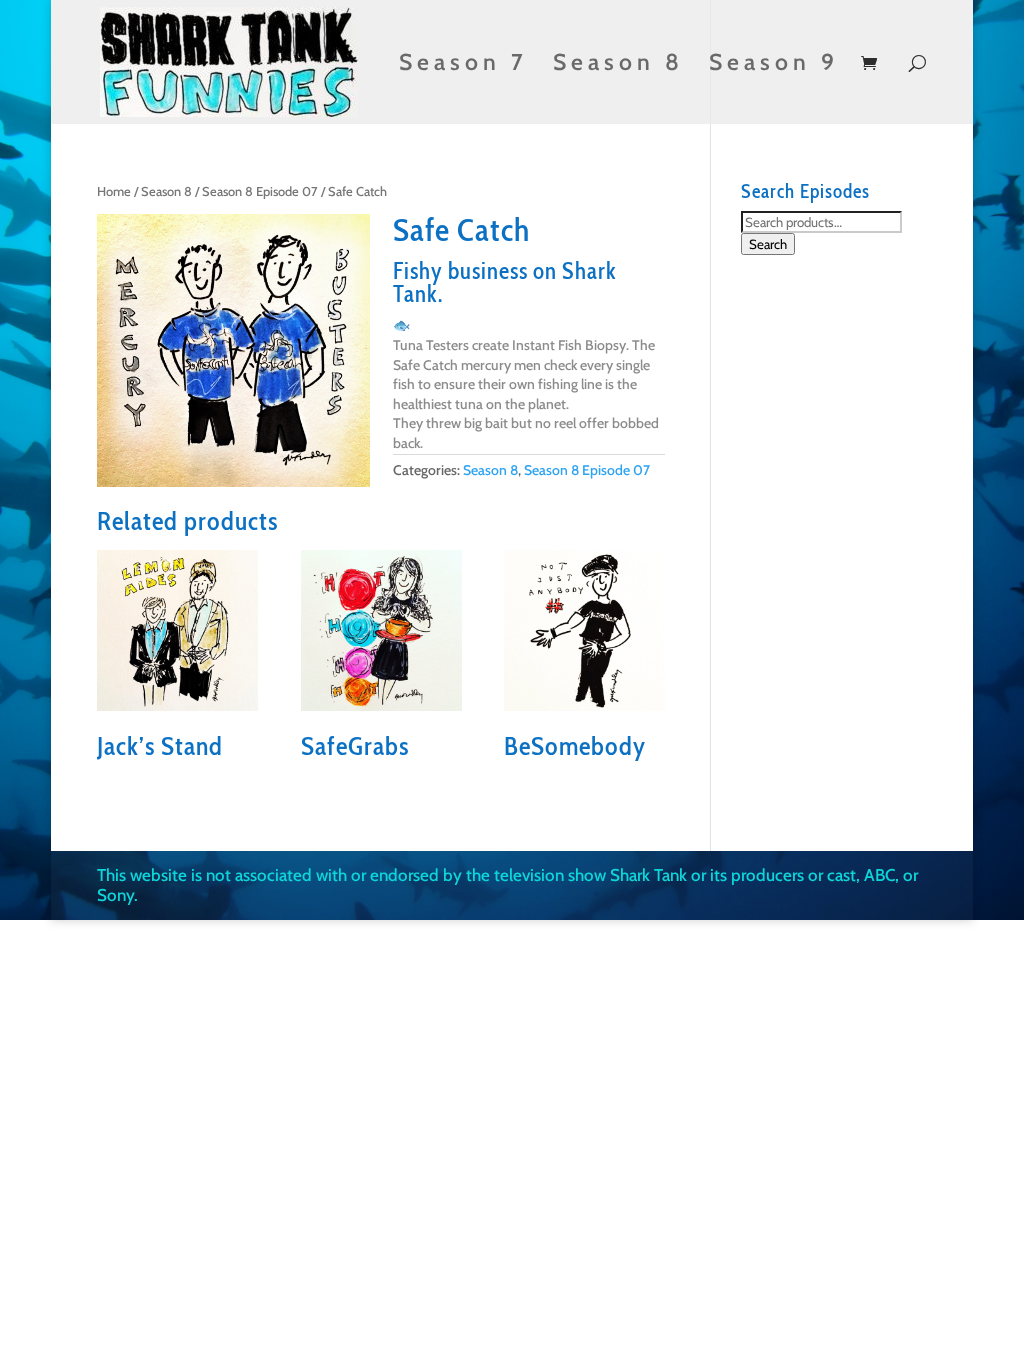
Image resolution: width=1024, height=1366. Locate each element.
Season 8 (618, 65)
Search (768, 244)
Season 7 (463, 65)
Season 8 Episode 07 (260, 191)
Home (114, 191)
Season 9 (774, 65)
